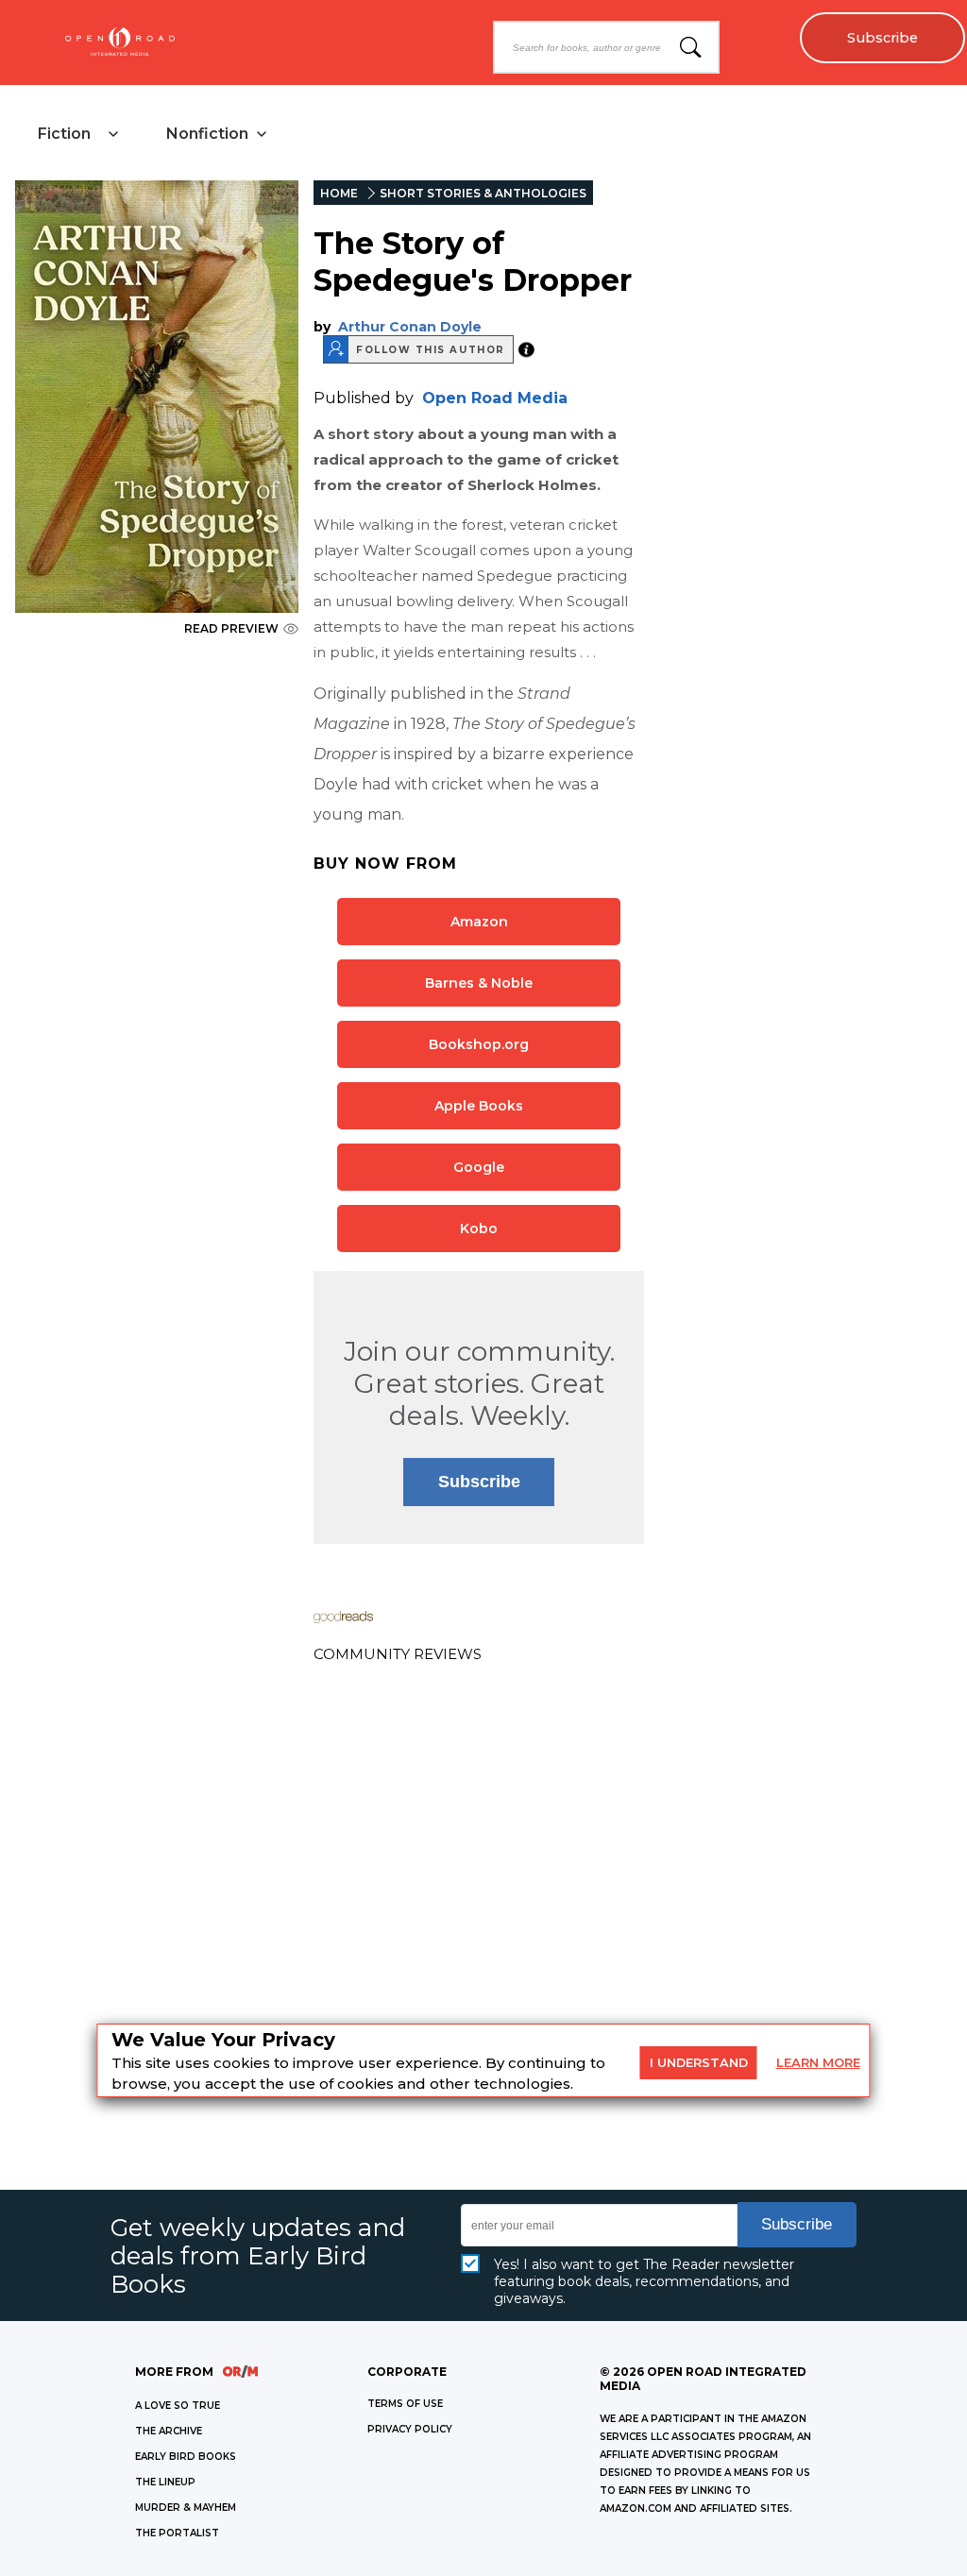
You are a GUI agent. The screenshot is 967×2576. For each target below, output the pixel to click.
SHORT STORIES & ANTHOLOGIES (483, 193)
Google (479, 1167)
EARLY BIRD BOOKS (186, 2457)
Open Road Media (495, 398)
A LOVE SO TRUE (178, 2406)
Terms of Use (405, 2404)
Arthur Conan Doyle (410, 327)
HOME (339, 193)
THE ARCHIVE (169, 2431)
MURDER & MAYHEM (186, 2508)
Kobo (479, 1229)
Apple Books (479, 1106)
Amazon (479, 922)
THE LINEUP (165, 2482)
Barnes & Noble (479, 983)
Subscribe (882, 38)
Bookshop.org (479, 1044)
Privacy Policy (410, 2429)
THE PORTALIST (177, 2533)
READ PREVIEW (231, 628)
